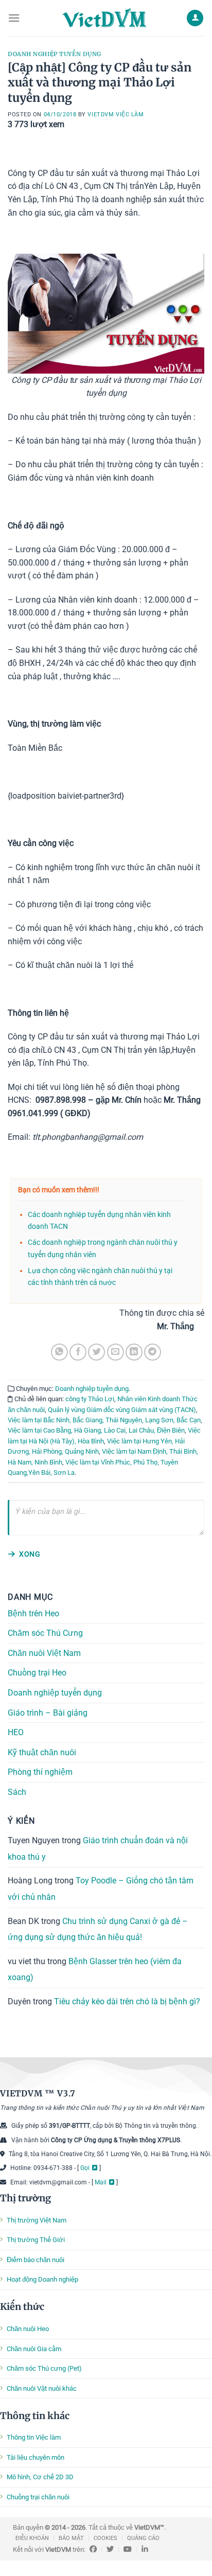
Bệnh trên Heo (33, 1613)
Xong (30, 1554)
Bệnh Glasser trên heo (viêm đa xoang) (95, 1970)
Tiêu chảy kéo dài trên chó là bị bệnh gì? (127, 2001)
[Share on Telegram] (153, 1352)
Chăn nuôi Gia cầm (34, 2349)
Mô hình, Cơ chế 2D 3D (40, 2477)
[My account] (195, 18)
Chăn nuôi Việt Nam (44, 1653)
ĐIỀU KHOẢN (32, 2538)
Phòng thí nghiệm (40, 1772)
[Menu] (14, 18)
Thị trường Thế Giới (36, 2240)
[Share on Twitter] (96, 1352)
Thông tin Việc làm (34, 2437)
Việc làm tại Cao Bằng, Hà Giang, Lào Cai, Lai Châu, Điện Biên (96, 1430)
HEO (16, 1732)
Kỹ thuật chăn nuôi (42, 1752)
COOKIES (105, 2538)
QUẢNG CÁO (143, 2538)
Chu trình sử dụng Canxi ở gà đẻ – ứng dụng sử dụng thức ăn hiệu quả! (98, 1929)
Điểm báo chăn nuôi (36, 2260)
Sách (17, 1792)
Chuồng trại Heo (37, 1673)
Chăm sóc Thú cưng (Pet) (44, 2368)
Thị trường (25, 2198)
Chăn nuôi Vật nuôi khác (42, 2388)
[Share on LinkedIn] (134, 1352)
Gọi (85, 2168)
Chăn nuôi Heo (28, 2329)
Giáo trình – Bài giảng (48, 1712)
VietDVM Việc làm (116, 114)
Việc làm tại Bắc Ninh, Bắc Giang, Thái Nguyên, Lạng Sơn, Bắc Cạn (104, 1420)
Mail (101, 2182)
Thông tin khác (35, 2416)
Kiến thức (22, 2307)
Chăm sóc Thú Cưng (45, 1633)
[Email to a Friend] (116, 1352)
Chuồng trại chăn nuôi (38, 2497)
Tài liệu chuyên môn (36, 2457)
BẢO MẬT (71, 2538)
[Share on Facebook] (78, 1352)
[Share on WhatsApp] (59, 1352)
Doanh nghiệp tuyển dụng (55, 54)
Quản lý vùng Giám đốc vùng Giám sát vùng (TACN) (122, 1410)
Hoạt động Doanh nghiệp (42, 2279)
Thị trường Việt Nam (37, 2220)
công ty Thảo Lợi (90, 1399)
